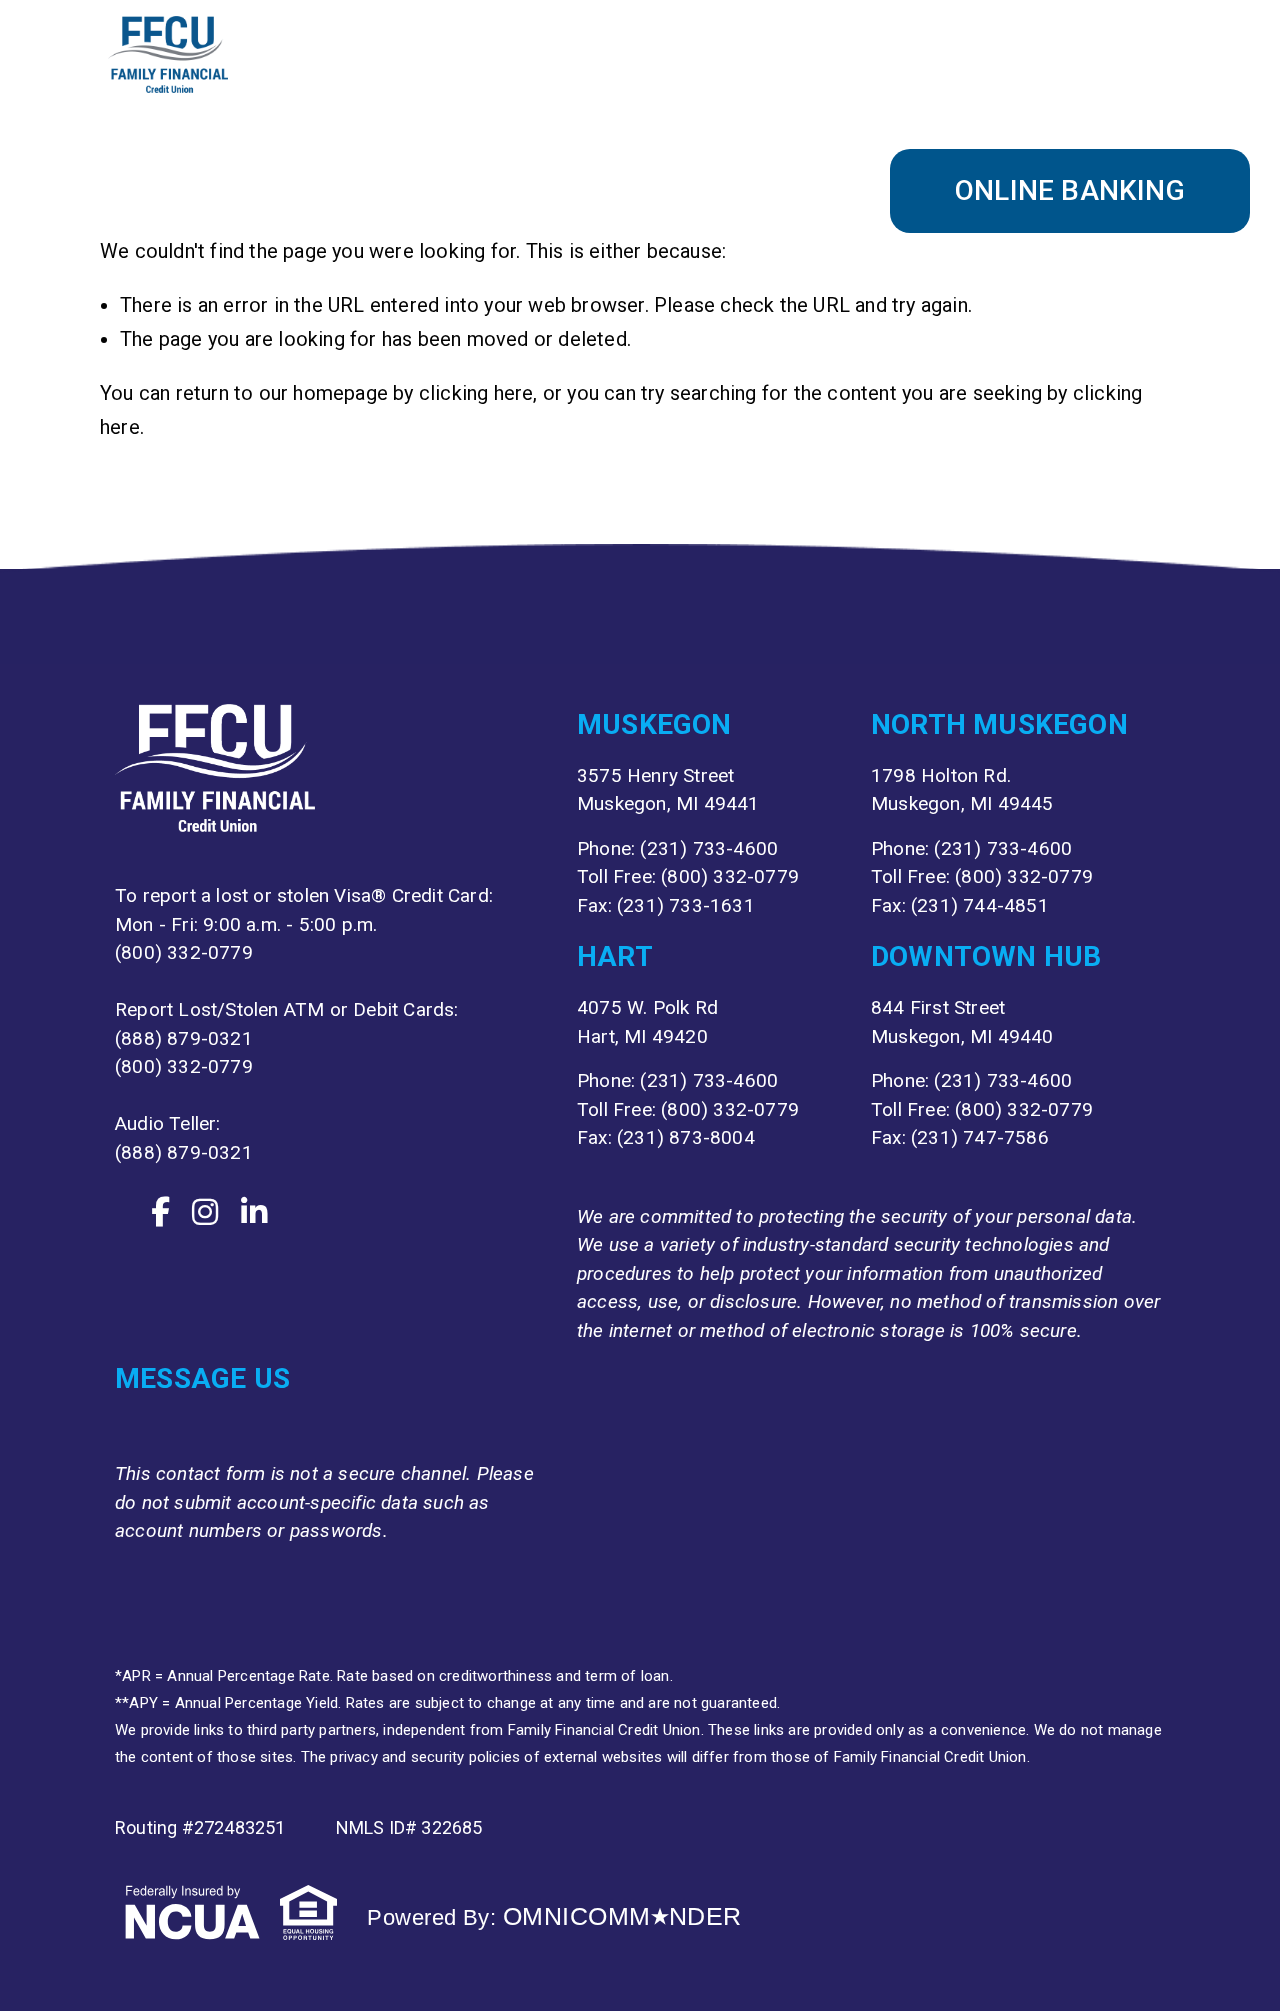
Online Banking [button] (1070, 190)
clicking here (476, 393)
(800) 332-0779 (184, 952)
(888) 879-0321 (184, 1038)
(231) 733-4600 (709, 848)
